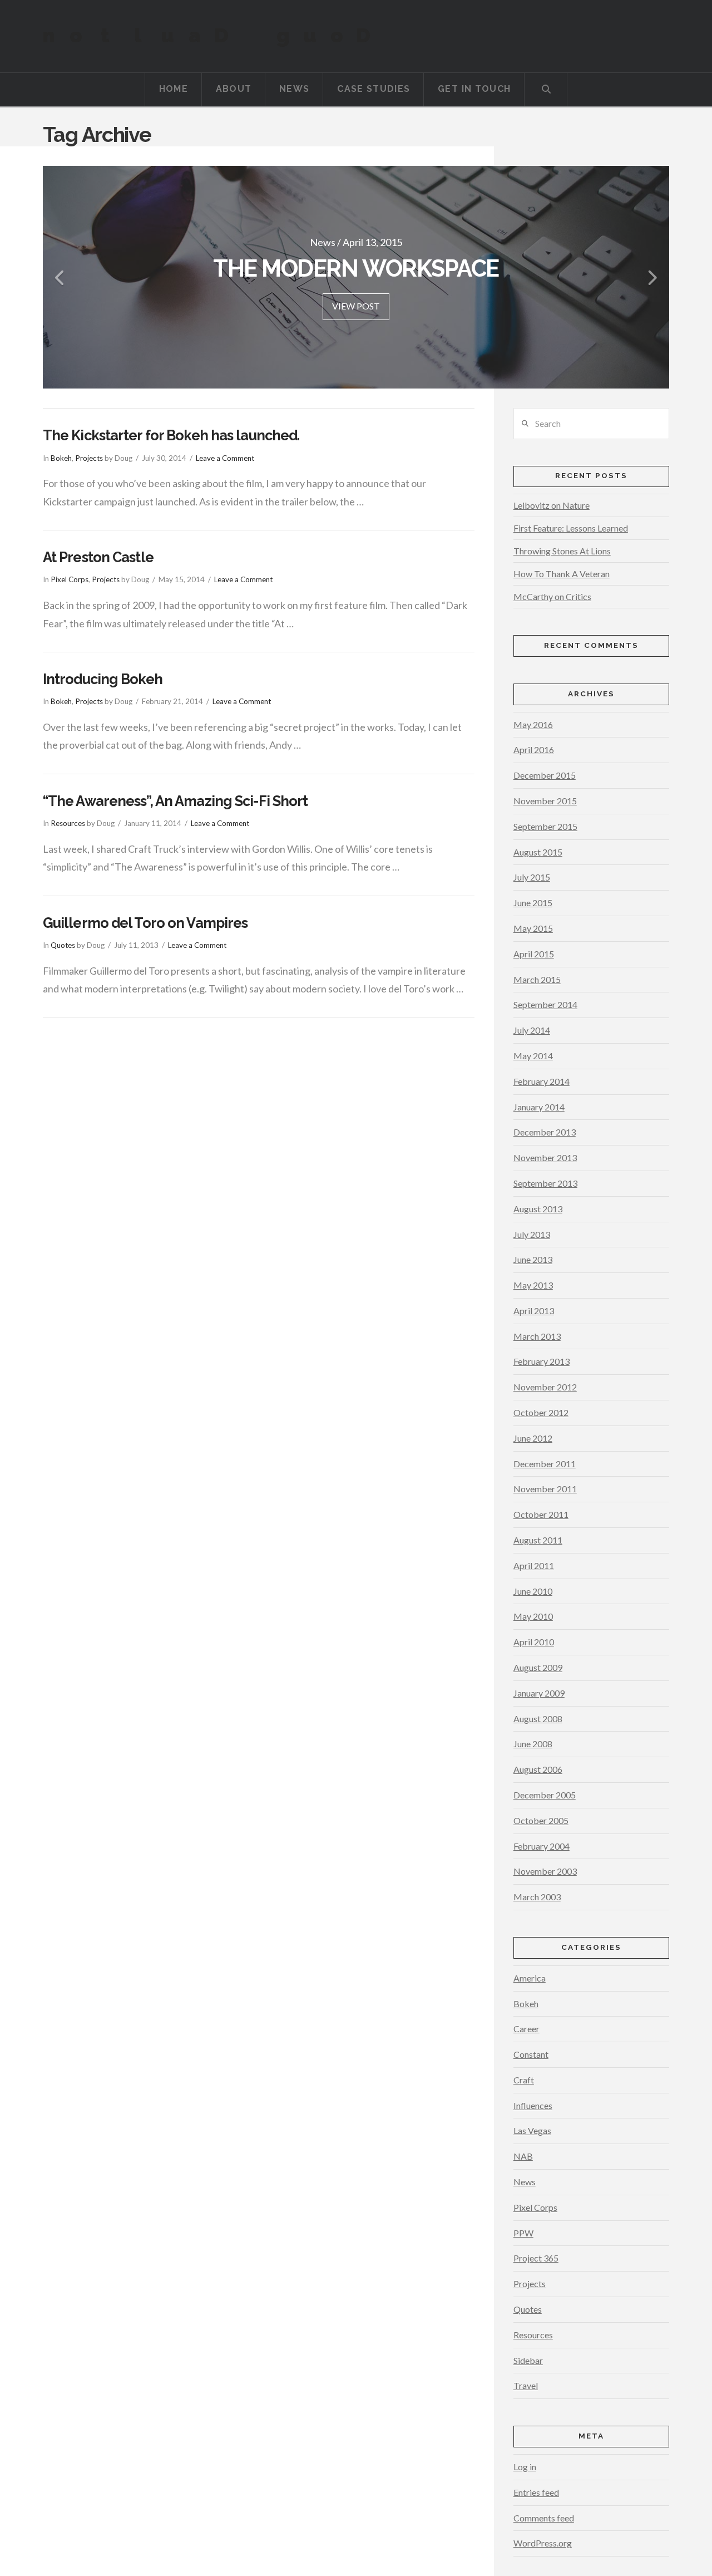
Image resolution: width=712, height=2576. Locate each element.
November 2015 (545, 801)
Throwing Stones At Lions (562, 551)
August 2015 (538, 852)
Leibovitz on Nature (552, 505)
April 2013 (534, 1311)
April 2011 (534, 1565)
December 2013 (545, 1132)
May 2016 (533, 724)
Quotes (63, 945)
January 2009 (539, 1693)
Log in (525, 2467)
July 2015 (532, 877)
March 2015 (537, 979)
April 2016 (534, 749)
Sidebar (528, 2360)
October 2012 (541, 1412)
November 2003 (545, 1871)
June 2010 (533, 1591)
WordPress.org (543, 2543)
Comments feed (544, 2518)
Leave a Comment (225, 458)
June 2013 (533, 1259)
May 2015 (533, 928)
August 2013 (538, 1209)
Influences (533, 2105)
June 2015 (533, 903)
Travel (526, 2385)
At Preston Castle (98, 557)
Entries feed (536, 2492)
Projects (89, 458)
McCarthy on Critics (552, 596)
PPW (523, 2233)
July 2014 (532, 1030)
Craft (524, 2080)
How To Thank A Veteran (562, 574)
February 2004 (542, 1846)
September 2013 (545, 1183)
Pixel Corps (70, 579)
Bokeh (61, 458)
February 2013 (542, 1361)
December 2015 (545, 775)
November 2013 (545, 1157)
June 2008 (533, 1744)
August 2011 (538, 1540)
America (530, 1978)
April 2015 (534, 954)
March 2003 (537, 1897)
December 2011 (545, 1464)
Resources (68, 823)
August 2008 (538, 1719)
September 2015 (545, 826)
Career (526, 2029)
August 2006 (538, 1769)
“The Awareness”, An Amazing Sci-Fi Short (175, 801)
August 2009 (538, 1667)
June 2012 (533, 1438)
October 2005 (541, 1820)
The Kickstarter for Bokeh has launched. (171, 435)
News (525, 2182)
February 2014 (542, 1081)
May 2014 (533, 1056)
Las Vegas (532, 2130)
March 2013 (537, 1336)
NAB (523, 2156)
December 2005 (545, 1795)
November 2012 (545, 1387)
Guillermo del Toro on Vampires (145, 923)
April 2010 (534, 1642)
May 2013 (533, 1285)
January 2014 (539, 1107)
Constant (531, 2054)
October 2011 (541, 1514)
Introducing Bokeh (103, 679)
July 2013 (532, 1234)
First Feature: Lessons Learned (571, 528)
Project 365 (536, 2258)
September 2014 (545, 1004)
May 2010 (533, 1616)
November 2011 (545, 1489)
